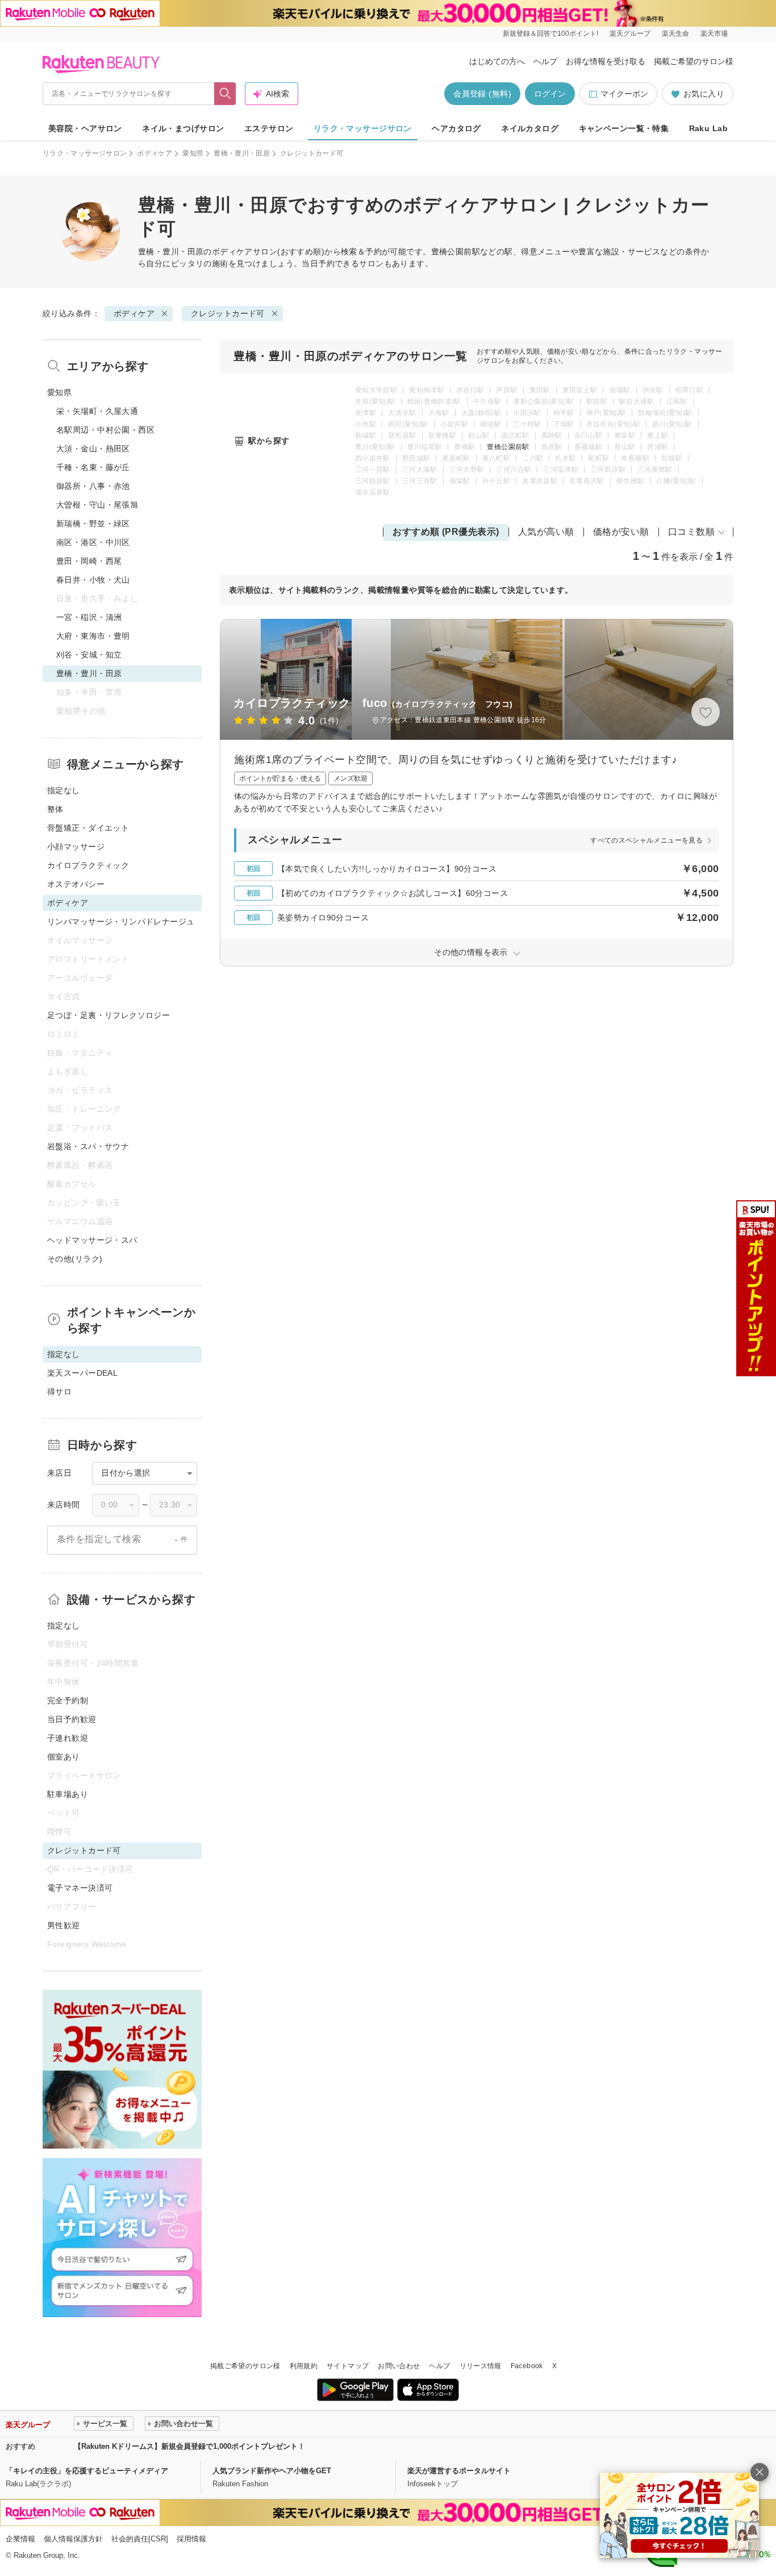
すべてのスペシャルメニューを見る (646, 840)
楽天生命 (675, 33)
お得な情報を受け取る (606, 61)
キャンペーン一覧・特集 (624, 128)
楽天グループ (630, 33)
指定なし (64, 790)
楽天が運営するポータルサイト (459, 2471)
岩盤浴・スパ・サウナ (88, 1146)
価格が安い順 (621, 532)
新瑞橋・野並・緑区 (93, 523)
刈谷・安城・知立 (89, 655)
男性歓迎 (64, 1925)
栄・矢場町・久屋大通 (97, 411)
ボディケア (155, 153)
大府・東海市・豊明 (93, 636)
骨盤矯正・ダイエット (88, 828)
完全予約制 (68, 1700)
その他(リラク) (75, 1259)
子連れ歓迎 (68, 1738)
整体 (55, 809)
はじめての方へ (497, 61)
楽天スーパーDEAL (82, 1373)
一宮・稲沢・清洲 (89, 617)
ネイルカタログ (530, 128)
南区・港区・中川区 (93, 542)
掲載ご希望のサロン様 (694, 61)
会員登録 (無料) (482, 94)
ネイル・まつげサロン (183, 128)
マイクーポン (624, 94)
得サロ (59, 1392)
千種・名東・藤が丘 (93, 467)
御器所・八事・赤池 (93, 486)
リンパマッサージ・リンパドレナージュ (121, 922)
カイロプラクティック (88, 865)
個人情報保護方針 (73, 2539)
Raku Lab (708, 128)
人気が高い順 (546, 532)
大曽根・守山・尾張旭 (97, 505)
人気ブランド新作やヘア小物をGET (272, 2471)
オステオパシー (76, 884)
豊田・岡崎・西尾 (89, 561)
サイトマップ (348, 2366)
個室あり (64, 1757)
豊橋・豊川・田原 (242, 153)
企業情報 (20, 2539)
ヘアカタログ (456, 128)
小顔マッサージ (76, 847)
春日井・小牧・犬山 (93, 580)
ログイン (550, 94)
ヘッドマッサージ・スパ (92, 1240)
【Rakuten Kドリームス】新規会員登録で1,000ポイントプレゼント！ (189, 2446)
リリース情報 (481, 2366)
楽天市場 (714, 33)
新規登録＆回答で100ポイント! (550, 33)
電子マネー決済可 (80, 1888)
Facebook (527, 2366)
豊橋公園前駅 (508, 447)
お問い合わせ (399, 2366)
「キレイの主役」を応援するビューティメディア (87, 2471)
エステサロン (269, 128)
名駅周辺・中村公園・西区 (105, 430)
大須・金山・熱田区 (93, 449)
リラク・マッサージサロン (363, 128)
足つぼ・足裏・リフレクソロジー (109, 1015)
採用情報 (191, 2539)
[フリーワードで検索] (225, 94)
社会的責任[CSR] (140, 2539)
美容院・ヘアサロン (85, 128)
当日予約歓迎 (72, 1719)
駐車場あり (68, 1794)
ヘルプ (545, 61)
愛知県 (193, 153)
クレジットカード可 (228, 313)
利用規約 (304, 2366)
